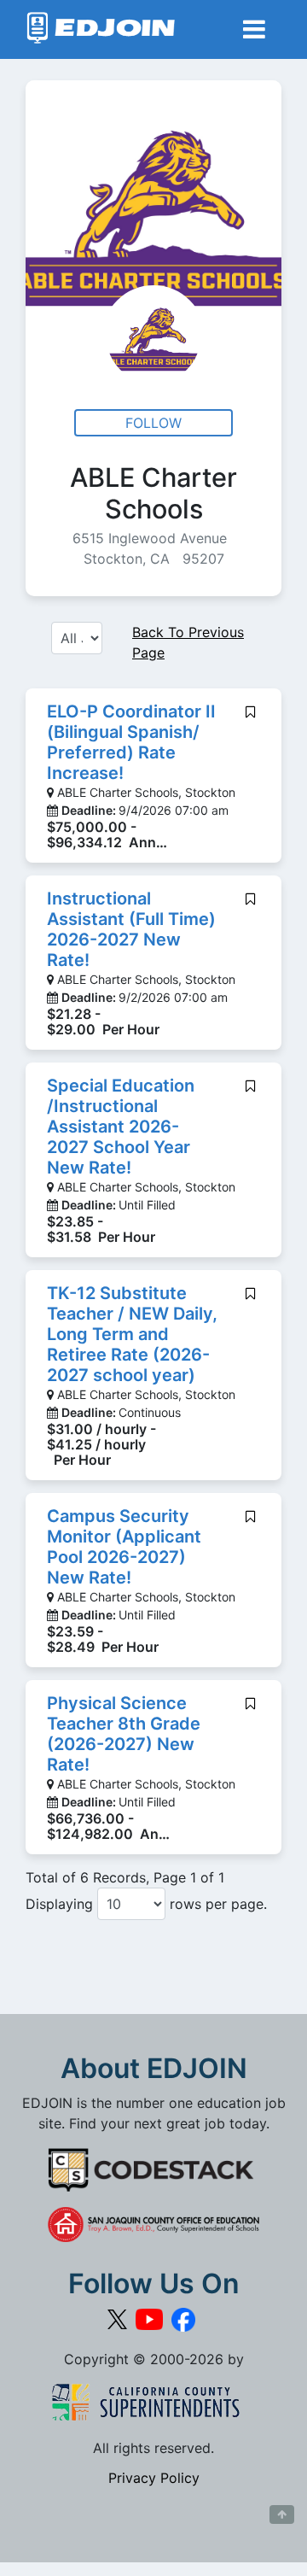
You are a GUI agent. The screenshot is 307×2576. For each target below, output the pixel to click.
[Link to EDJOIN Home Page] (101, 29)
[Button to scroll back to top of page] (282, 2515)
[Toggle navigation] (254, 29)
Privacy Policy (154, 2478)
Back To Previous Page (188, 642)
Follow (153, 423)
